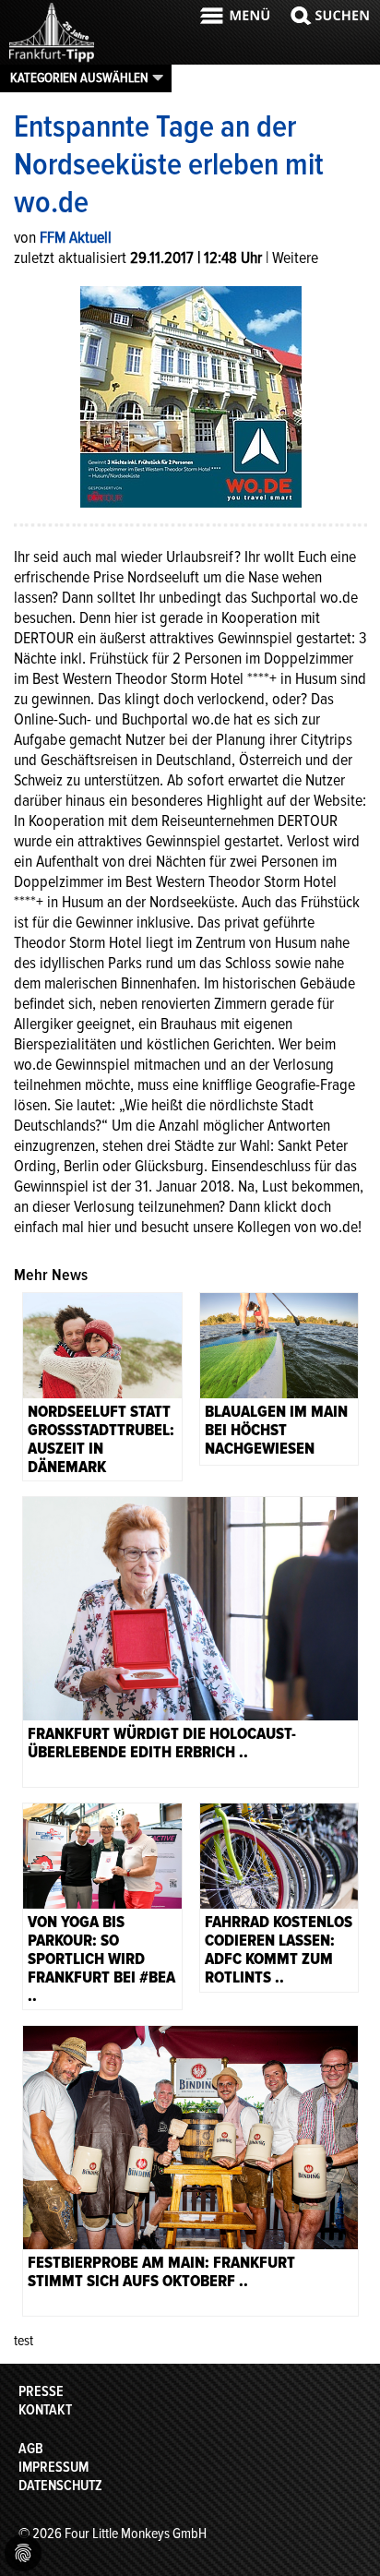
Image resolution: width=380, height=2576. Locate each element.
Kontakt (45, 2410)
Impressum (53, 2467)
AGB (31, 2449)
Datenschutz (60, 2486)
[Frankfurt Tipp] (52, 60)
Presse (41, 2391)
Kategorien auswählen (79, 78)
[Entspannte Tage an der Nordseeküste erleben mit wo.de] (191, 395)
